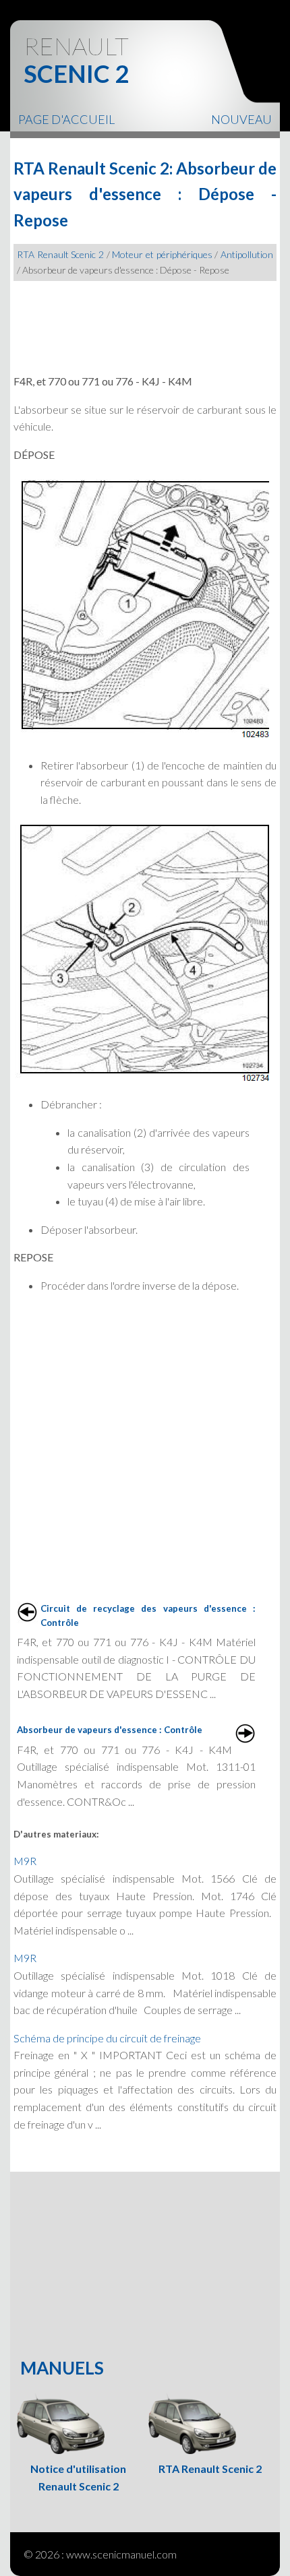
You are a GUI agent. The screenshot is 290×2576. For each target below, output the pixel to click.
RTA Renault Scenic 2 (60, 254)
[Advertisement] (145, 321)
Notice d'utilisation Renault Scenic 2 (78, 2477)
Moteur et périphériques (162, 254)
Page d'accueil (66, 119)
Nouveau (241, 119)
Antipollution (247, 254)
